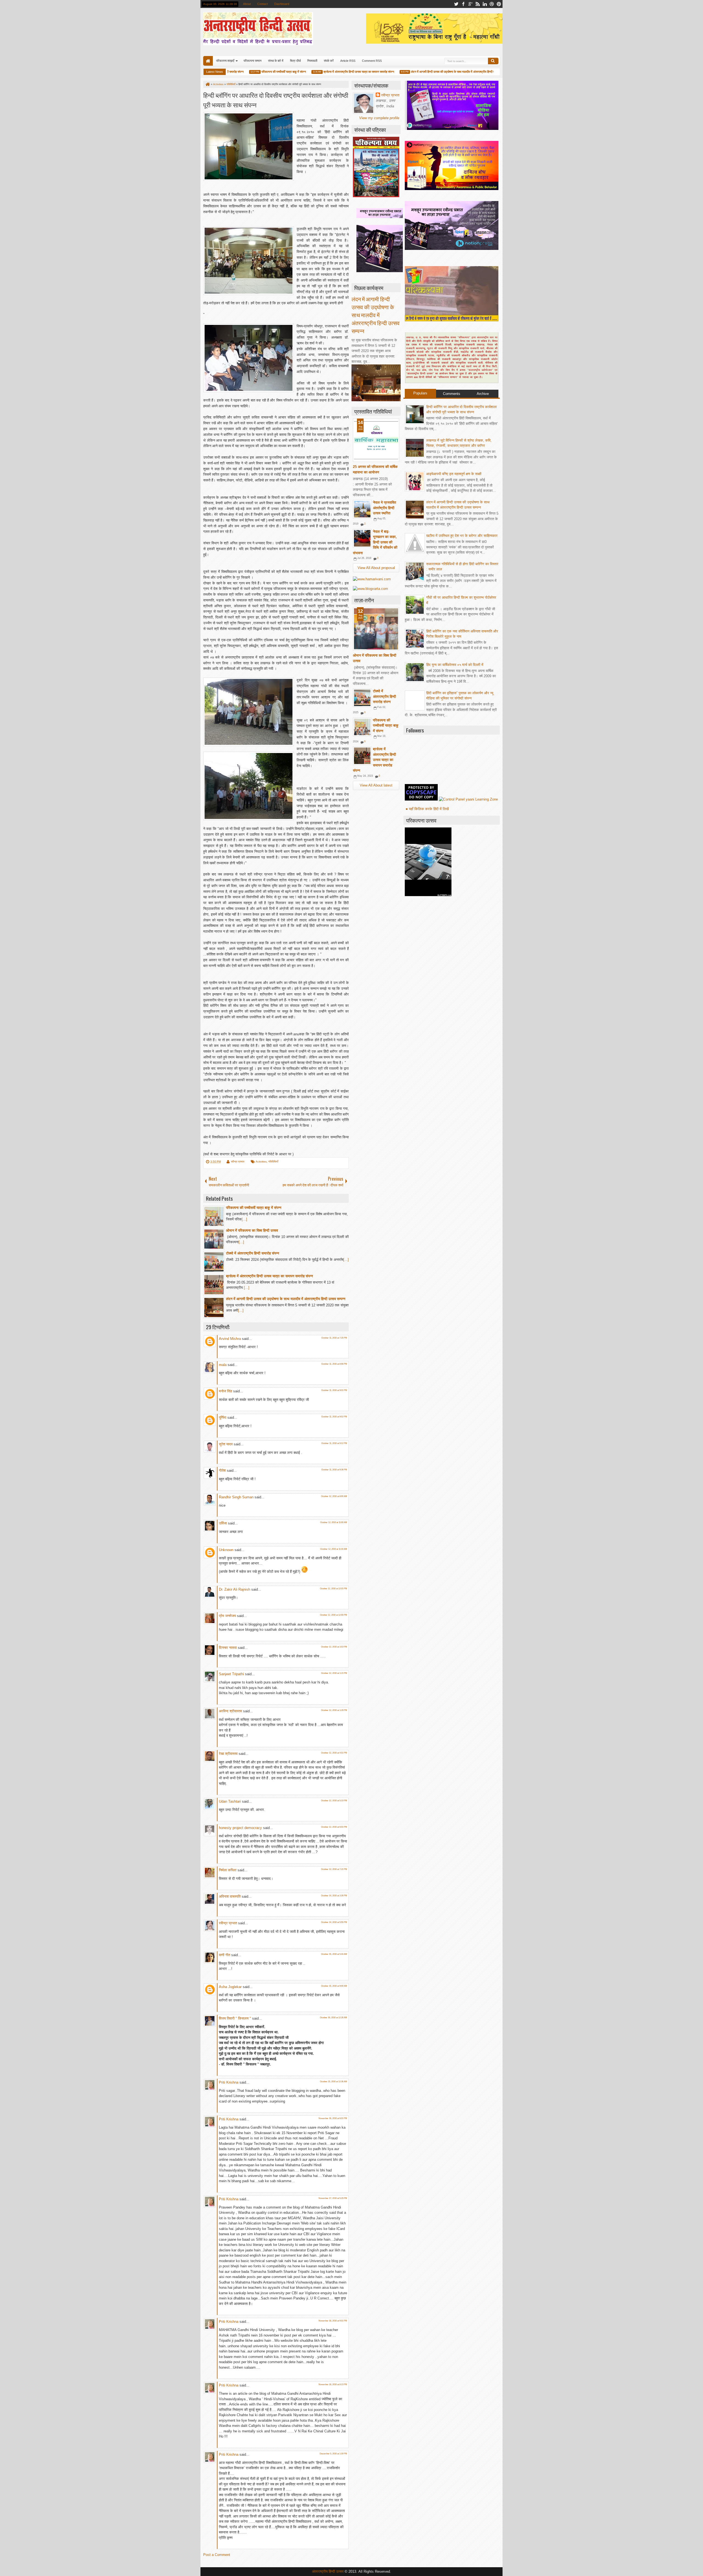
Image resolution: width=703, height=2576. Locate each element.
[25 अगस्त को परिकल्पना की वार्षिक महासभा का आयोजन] (376, 440)
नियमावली (312, 61)
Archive (483, 394)
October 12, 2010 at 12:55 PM (334, 1615)
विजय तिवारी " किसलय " (235, 2018)
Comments (452, 394)
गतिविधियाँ (273, 1162)
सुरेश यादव (226, 1444)
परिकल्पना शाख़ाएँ (225, 61)
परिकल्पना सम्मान (253, 61)
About (247, 4)
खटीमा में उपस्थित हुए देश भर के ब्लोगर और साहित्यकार (462, 536)
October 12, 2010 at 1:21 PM (334, 1673)
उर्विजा (223, 1523)
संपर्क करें (329, 61)
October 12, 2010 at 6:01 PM (334, 1827)
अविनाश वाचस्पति (230, 1896)
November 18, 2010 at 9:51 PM (333, 2321)
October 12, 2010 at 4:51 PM (334, 1753)
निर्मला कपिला (228, 1870)
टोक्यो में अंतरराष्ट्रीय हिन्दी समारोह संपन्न (384, 696)
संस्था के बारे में (276, 61)
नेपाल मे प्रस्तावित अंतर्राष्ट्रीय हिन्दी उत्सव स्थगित (384, 508)
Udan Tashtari (230, 1801)
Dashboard (282, 4)
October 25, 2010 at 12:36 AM (334, 2082)
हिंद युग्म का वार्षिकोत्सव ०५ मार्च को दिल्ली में (455, 665)
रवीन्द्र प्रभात (238, 1162)
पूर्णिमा (223, 1417)
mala (223, 1365)
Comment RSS (372, 61)
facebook (463, 4)
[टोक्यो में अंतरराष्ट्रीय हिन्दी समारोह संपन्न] (362, 698)
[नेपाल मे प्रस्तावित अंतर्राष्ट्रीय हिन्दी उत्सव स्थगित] (362, 509)
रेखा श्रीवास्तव (228, 1754)
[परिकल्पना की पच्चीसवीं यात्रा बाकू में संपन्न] (362, 727)
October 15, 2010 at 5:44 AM (334, 1954)
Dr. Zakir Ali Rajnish (235, 1589)
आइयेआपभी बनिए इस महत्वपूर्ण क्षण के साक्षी (454, 474)
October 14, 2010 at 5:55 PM (334, 1922)
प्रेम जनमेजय (227, 1616)
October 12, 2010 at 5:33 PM (334, 1801)
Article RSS (348, 61)
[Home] (207, 84)
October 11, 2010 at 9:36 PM (334, 1470)
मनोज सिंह (225, 1391)
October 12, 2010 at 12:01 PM (334, 1589)
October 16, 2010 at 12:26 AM (334, 2018)
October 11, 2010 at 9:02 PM (334, 1417)
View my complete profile (379, 118)
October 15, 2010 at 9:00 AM (334, 1986)
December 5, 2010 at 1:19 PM (333, 2454)
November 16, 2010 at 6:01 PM (333, 2118)
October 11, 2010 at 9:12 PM (334, 1443)
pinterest (499, 4)
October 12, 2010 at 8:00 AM (334, 1496)
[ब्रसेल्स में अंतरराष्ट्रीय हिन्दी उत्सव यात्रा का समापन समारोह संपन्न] (362, 756)
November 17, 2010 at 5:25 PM (333, 2198)
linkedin (485, 4)
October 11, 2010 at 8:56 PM (334, 1364)
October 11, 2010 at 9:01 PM (334, 1390)
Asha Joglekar (230, 1987)
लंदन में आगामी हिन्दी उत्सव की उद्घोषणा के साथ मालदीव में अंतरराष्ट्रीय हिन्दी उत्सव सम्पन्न (417, 72)
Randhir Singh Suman (236, 1497)
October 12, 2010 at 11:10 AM (334, 1549)
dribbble (492, 4)
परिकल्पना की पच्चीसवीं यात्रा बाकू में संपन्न (242, 72)
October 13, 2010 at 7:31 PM (334, 1869)
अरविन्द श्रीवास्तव (230, 1711)
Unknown (226, 1550)
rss (478, 4)
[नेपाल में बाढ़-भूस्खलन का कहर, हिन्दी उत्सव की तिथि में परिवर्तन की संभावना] (362, 538)
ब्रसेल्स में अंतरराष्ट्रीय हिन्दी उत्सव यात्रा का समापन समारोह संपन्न (317, 72)
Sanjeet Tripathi (231, 1674)
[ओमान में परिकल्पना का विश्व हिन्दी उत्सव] (376, 629)
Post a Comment (217, 2555)
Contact (263, 4)
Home (208, 61)
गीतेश (222, 1470)
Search (493, 61)
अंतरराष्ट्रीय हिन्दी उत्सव (328, 2571)
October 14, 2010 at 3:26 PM (334, 1896)
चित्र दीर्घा (295, 61)
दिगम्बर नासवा (228, 1648)
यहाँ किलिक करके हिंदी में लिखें (429, 809)
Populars (420, 393)
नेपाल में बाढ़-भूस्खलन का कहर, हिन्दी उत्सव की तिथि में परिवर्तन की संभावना (375, 542)
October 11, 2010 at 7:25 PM (334, 1338)
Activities (261, 1162)
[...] (244, 1219)
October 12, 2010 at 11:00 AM (334, 1522)
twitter (456, 4)
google (470, 4)
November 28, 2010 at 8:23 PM (333, 2384)
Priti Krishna (229, 2082)
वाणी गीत (224, 1955)
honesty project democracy (240, 1828)
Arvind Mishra (230, 1339)
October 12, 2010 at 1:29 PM (334, 1710)
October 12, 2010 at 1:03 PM (334, 1647)
